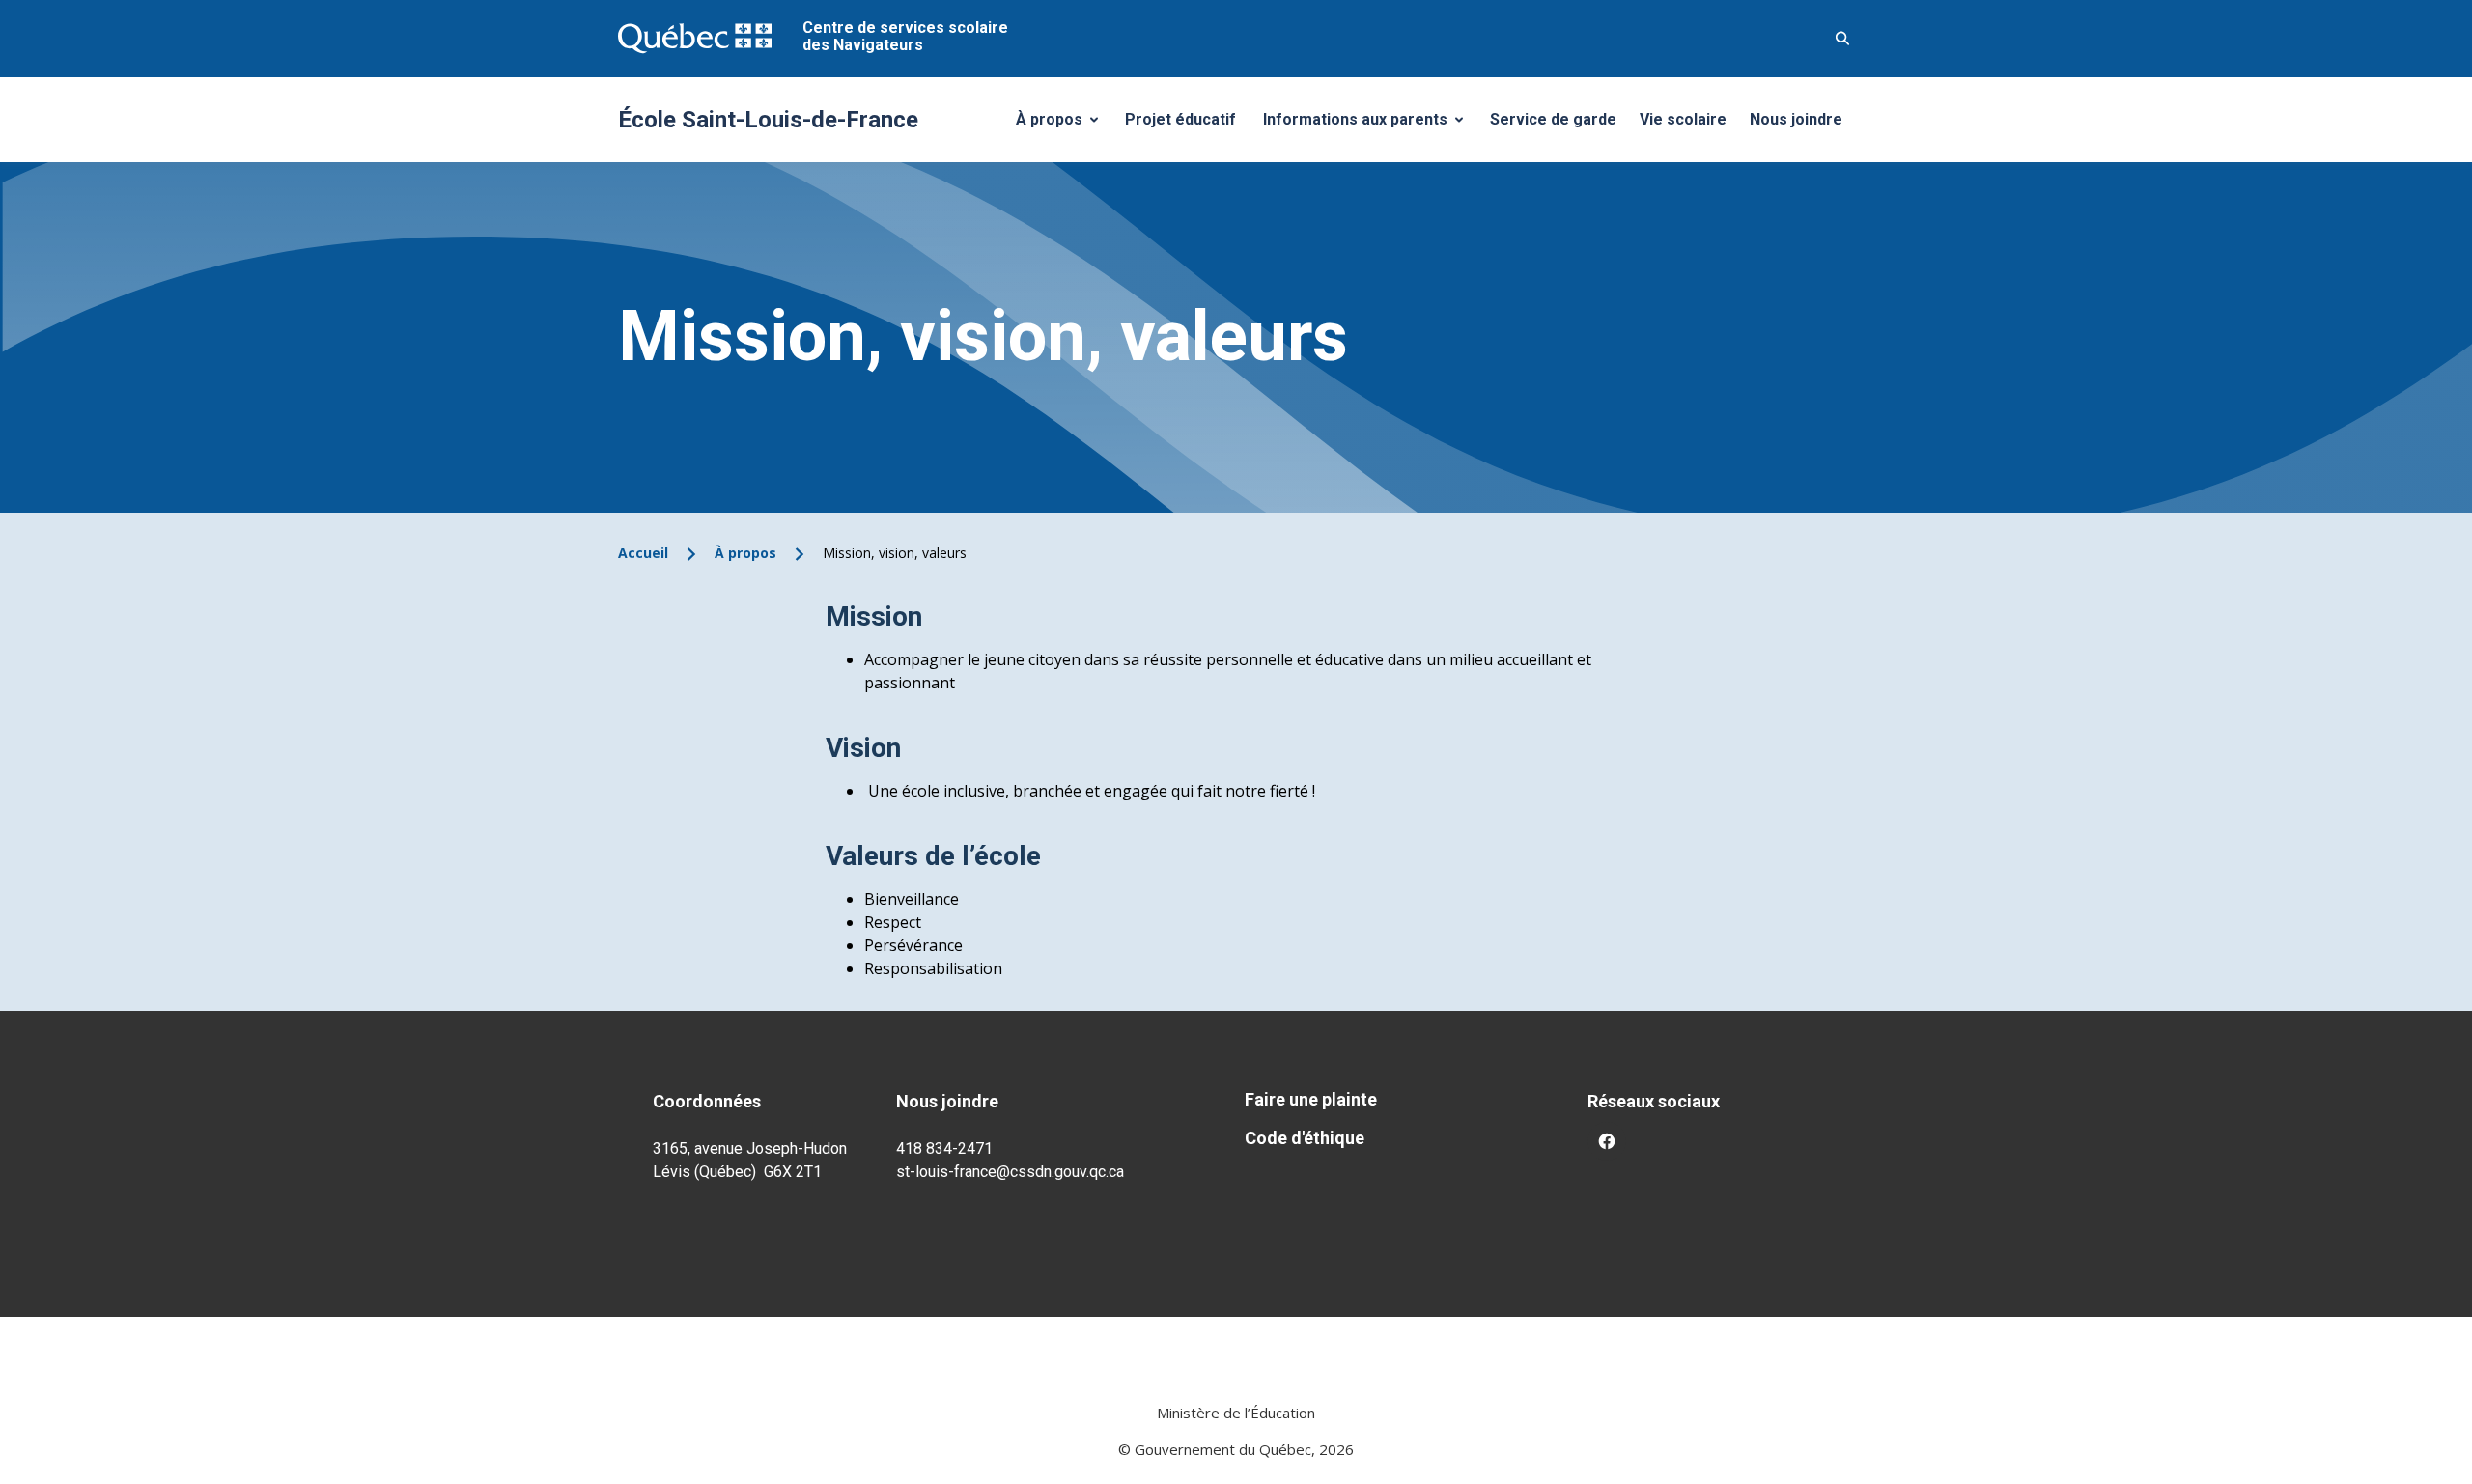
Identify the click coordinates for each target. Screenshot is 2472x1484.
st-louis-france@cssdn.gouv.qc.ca (1010, 1172)
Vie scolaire (1683, 119)
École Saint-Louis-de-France (768, 120)
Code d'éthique (1305, 1138)
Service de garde (1553, 119)
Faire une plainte (1311, 1099)
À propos (1064, 125)
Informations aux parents (1367, 125)
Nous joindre (1796, 119)
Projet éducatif (1180, 119)
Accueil (643, 553)
